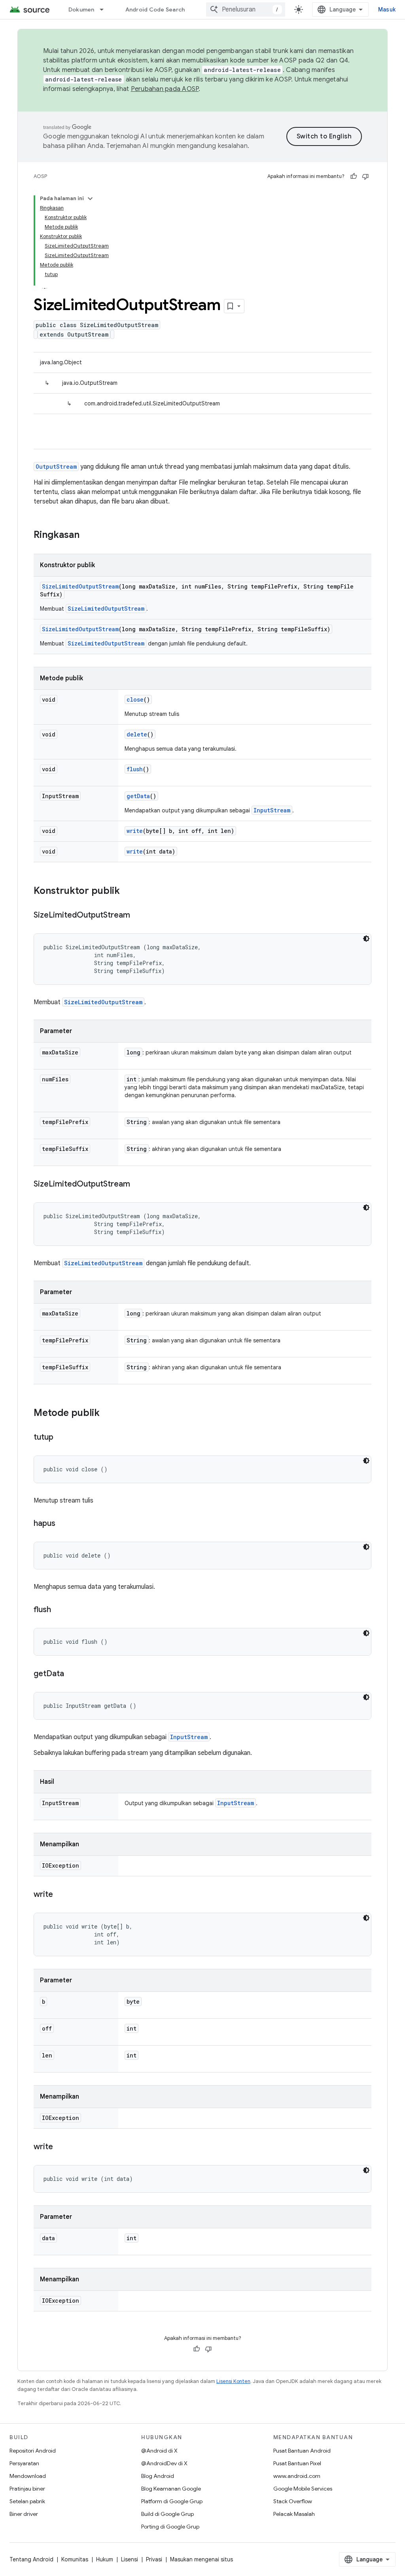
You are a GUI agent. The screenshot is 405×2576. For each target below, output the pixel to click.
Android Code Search (155, 9)
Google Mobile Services (303, 2489)
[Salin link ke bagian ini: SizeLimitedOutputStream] (138, 916)
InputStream (272, 810)
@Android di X (159, 2451)
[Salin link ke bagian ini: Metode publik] (108, 1414)
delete (137, 734)
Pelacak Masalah (294, 2514)
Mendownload (28, 2476)
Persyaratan (24, 2463)
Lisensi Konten (233, 2381)
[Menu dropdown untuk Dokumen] (105, 9)
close (135, 699)
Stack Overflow (293, 2501)
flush (135, 769)
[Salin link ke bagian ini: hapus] (63, 1524)
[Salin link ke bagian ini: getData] (72, 1674)
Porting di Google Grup (170, 2527)
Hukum (105, 2559)
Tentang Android (31, 2559)
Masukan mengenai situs (202, 2559)
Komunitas (75, 2559)
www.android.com (297, 2476)
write (135, 831)
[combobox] (246, 9)
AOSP (40, 176)
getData (138, 796)
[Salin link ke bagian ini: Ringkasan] (87, 536)
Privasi (154, 2559)
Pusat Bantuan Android (302, 2451)
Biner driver (24, 2514)
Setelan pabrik (27, 2501)
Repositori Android (33, 2451)
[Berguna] (354, 176)
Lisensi (130, 2559)
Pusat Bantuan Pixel (297, 2463)
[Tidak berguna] (365, 176)
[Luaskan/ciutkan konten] (90, 199)
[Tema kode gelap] (366, 939)
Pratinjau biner (27, 2489)
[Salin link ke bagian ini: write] (61, 1895)
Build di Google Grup (167, 2514)
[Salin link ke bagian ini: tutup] (61, 1438)
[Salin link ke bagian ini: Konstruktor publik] (128, 891)
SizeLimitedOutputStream (80, 586)
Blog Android (158, 2476)
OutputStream (56, 467)
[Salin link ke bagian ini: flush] (59, 1610)
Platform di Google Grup (172, 2501)
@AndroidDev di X (164, 2463)
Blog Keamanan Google (171, 2489)
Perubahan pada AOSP (165, 89)
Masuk (387, 9)
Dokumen (81, 9)
